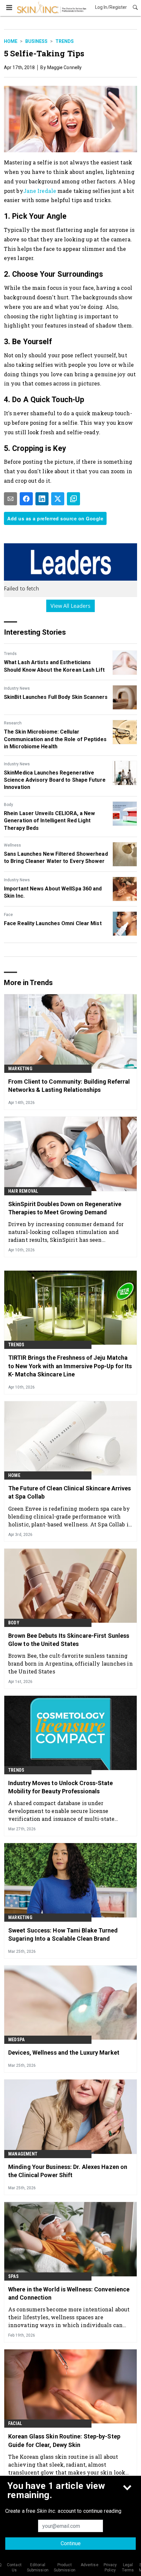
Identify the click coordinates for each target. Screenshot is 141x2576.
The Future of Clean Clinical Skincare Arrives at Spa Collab (70, 1492)
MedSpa (16, 2040)
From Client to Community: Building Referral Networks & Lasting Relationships (69, 1086)
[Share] (26, 499)
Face (8, 915)
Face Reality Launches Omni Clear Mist (53, 923)
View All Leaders (71, 606)
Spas (13, 2276)
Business (36, 41)
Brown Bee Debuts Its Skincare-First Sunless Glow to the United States (69, 1640)
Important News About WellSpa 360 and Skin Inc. (53, 892)
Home (11, 41)
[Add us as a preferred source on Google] (73, 499)
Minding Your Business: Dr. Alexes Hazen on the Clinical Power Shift (68, 2171)
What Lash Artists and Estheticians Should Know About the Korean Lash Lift (54, 666)
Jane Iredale (40, 191)
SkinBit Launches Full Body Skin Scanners (56, 697)
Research (13, 723)
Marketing (20, 1069)
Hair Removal (23, 1191)
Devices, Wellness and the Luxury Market (64, 2053)
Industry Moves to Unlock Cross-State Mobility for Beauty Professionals (61, 1787)
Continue (71, 2543)
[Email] (10, 499)
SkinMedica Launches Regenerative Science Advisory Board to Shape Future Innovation (55, 780)
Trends (65, 41)
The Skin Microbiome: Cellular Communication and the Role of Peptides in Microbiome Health (55, 739)
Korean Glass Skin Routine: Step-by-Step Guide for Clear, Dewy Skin (64, 2440)
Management (23, 2154)
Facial (15, 2423)
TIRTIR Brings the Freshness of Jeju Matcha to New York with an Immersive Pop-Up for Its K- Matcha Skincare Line (70, 1366)
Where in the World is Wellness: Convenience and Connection (69, 2293)
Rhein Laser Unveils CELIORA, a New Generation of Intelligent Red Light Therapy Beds (49, 821)
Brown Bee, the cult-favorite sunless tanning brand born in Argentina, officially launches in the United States (70, 1663)
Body (9, 805)
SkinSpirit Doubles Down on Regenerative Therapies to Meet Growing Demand (65, 1208)
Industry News (17, 688)
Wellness (12, 845)
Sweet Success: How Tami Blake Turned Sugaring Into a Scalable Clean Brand (63, 1934)
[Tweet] (58, 499)
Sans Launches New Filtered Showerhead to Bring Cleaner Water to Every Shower (56, 858)
